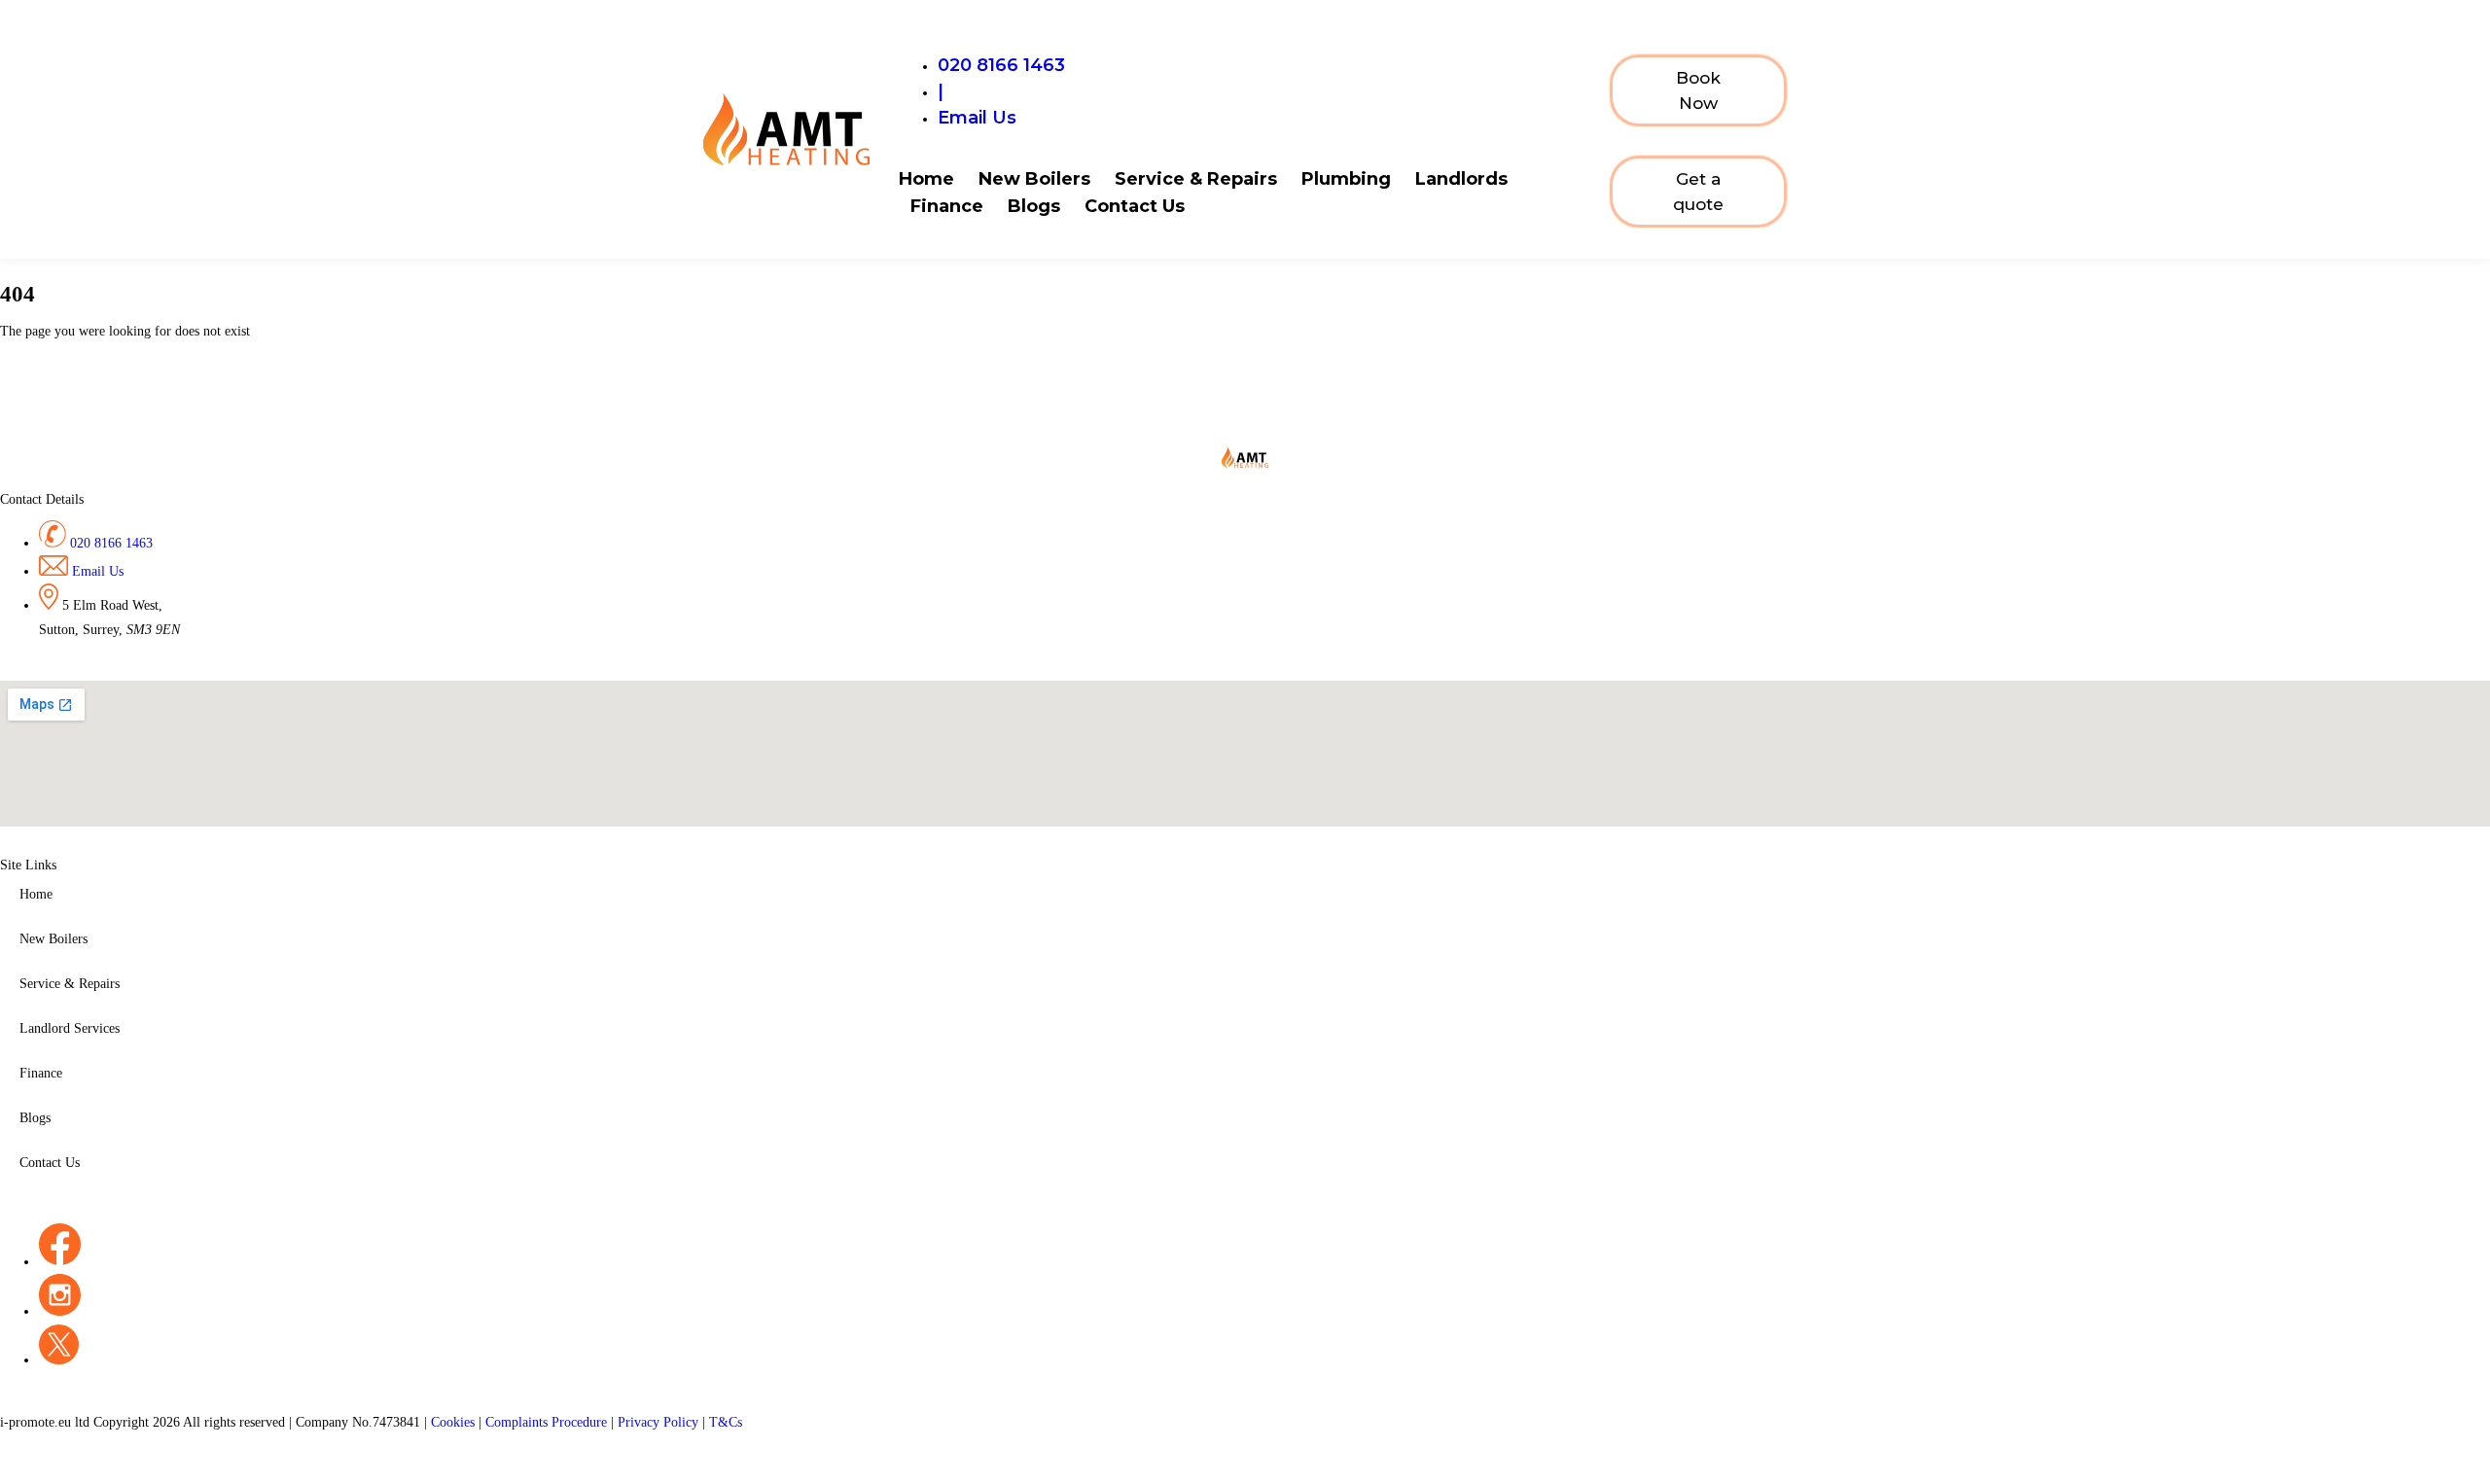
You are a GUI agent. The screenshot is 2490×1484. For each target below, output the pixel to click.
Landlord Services (70, 1028)
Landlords (1461, 179)
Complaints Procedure (548, 1422)
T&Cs (726, 1422)
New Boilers (1034, 179)
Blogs (1034, 206)
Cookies (455, 1422)
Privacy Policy (660, 1422)
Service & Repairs (1196, 179)
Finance (947, 206)
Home (926, 179)
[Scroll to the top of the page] (5, 1471)
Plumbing (1346, 179)
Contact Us (1135, 206)
